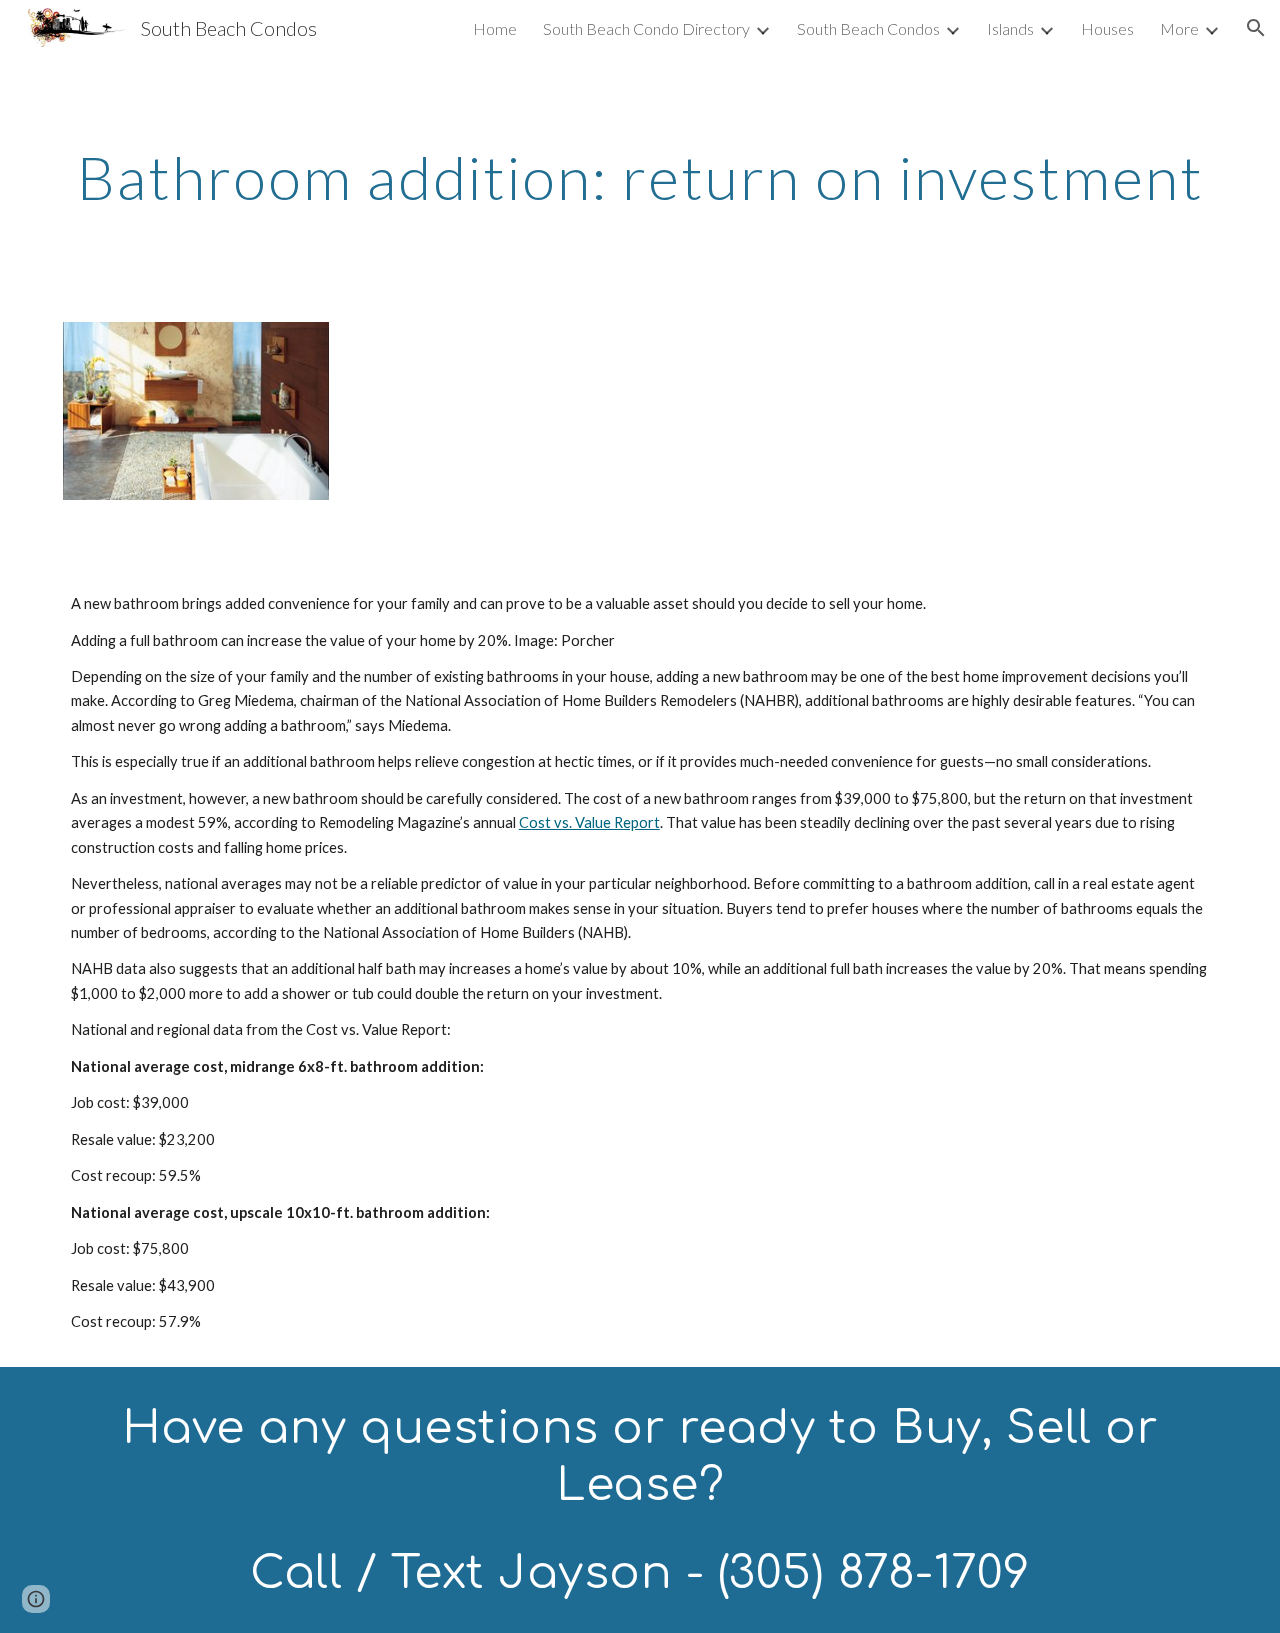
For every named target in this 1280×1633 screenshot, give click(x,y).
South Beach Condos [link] (868, 28)
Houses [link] (1107, 28)
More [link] (1179, 28)
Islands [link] (1010, 28)
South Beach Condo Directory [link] (646, 28)
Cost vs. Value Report (589, 822)
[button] (1256, 28)
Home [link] (495, 28)
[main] (640, 177)
